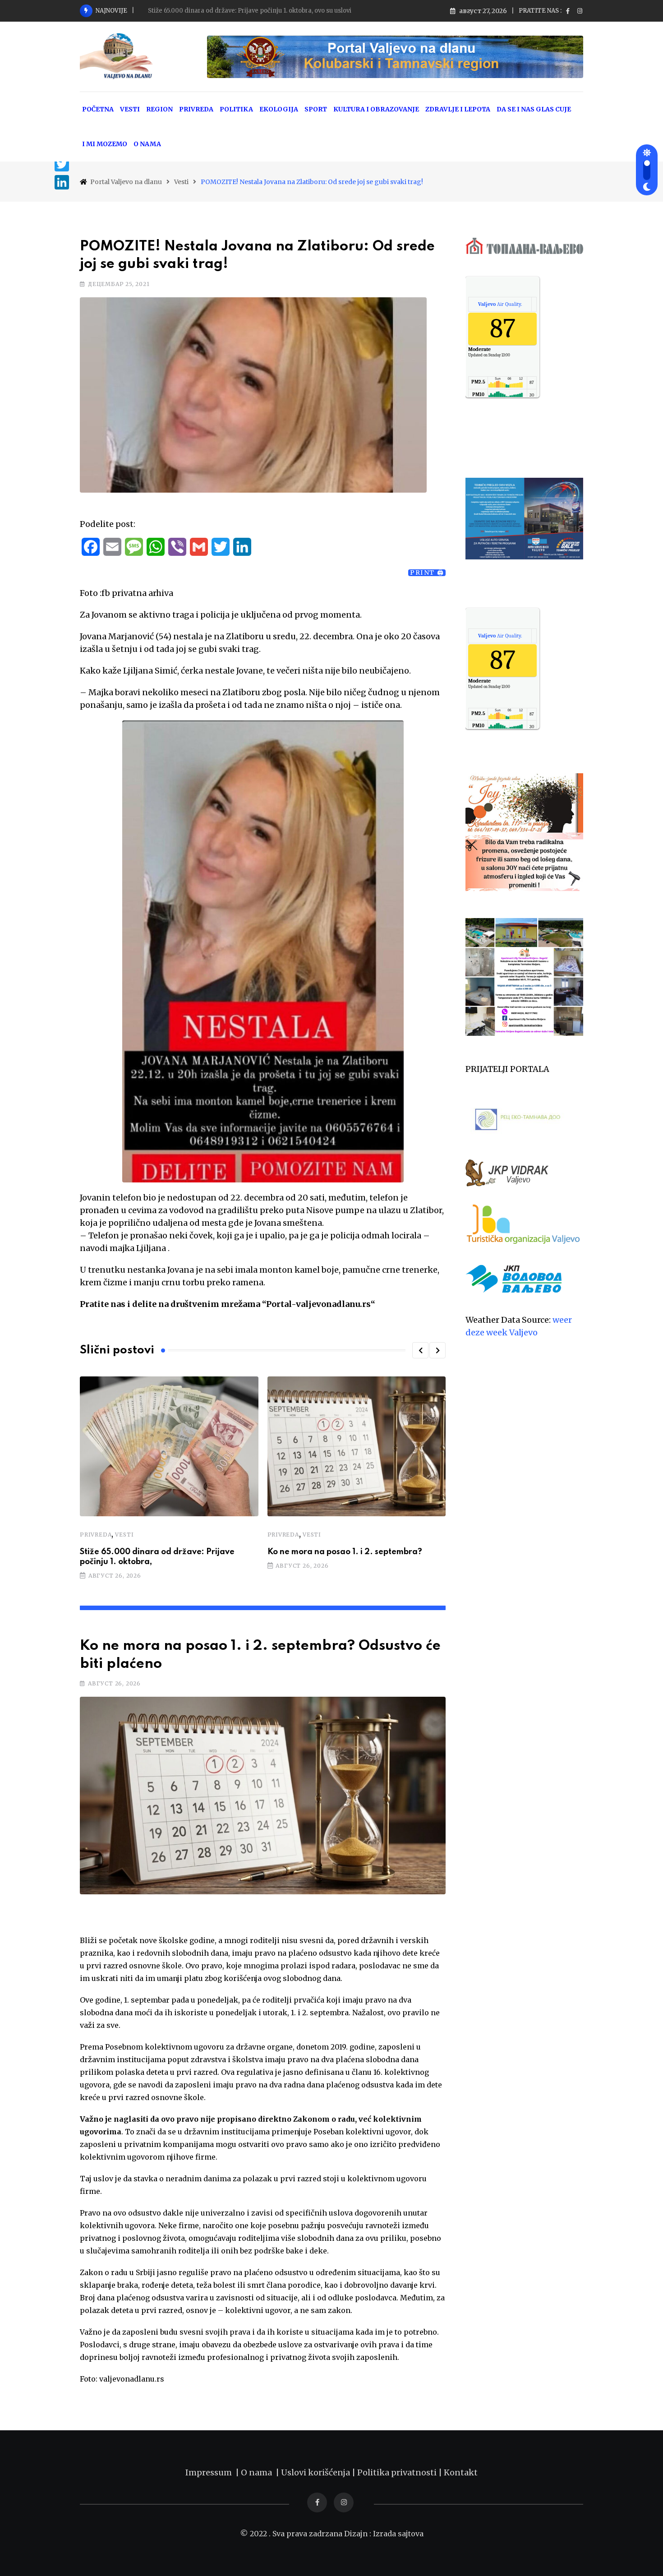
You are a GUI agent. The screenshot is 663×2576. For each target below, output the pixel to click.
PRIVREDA (196, 109)
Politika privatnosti (398, 2472)
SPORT (316, 109)
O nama (258, 2472)
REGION (159, 109)
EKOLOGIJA (279, 109)
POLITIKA (236, 109)
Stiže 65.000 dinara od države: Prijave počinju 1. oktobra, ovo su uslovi (250, 11)
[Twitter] (62, 164)
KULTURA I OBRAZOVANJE (376, 109)
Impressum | (213, 2472)
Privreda (96, 1535)
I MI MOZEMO (105, 144)
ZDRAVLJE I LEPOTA (458, 109)
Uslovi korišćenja (315, 2472)
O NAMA (147, 144)
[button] (420, 1350)
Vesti (124, 1535)
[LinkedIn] (62, 182)
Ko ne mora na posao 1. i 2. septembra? (345, 1552)
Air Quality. (500, 304)
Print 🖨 (427, 573)
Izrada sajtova (398, 2534)
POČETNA (98, 109)
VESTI (130, 109)
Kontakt (461, 2472)
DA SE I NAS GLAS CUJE (534, 109)
